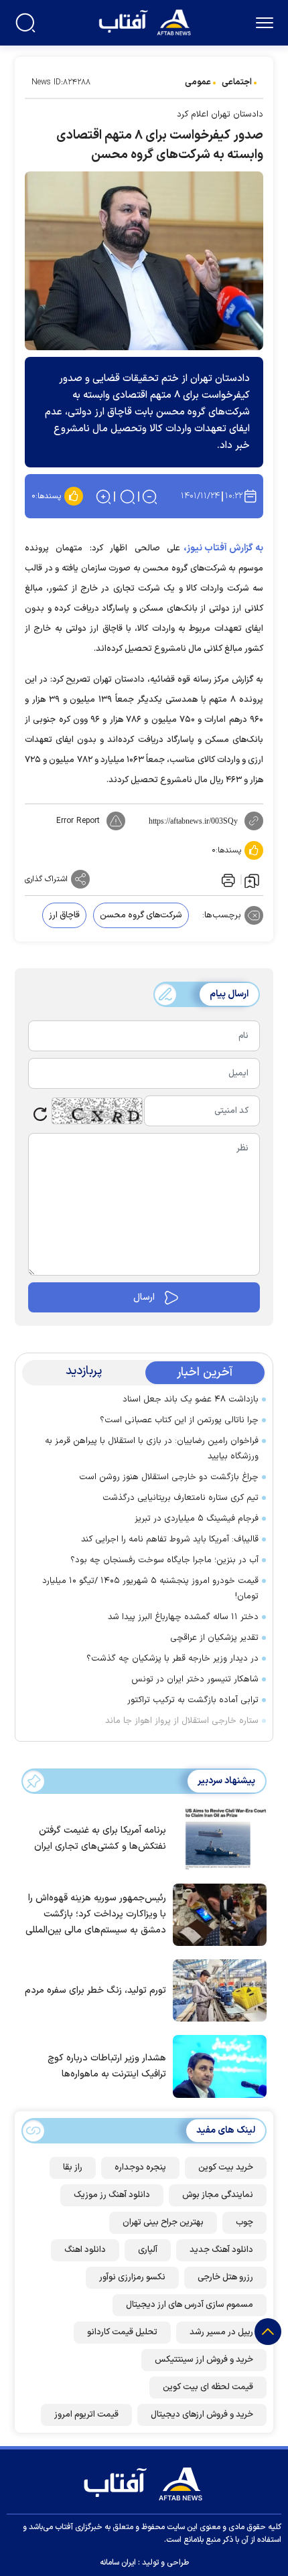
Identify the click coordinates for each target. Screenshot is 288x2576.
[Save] (252, 880)
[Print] (227, 879)
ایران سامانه (118, 2563)
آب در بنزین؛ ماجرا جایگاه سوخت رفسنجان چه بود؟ (164, 1560)
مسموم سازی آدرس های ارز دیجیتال (190, 2305)
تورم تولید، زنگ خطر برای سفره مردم (95, 1990)
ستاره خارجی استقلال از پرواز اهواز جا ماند (182, 1721)
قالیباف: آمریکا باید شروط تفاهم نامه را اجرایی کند (170, 1539)
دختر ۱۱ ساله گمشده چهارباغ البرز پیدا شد (183, 1617)
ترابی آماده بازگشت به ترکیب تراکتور (193, 1700)
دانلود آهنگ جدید (221, 2250)
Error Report (78, 821)
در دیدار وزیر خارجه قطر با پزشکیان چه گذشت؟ (172, 1659)
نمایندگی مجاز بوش (218, 2195)
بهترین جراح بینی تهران (163, 2222)
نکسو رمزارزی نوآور (132, 2277)
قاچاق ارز (64, 915)
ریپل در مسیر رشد (221, 2332)
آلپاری (148, 2250)
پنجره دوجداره (140, 2168)
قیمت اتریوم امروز (86, 2415)
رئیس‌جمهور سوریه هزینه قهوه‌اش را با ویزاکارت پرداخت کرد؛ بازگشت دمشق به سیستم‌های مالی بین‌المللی (96, 1914)
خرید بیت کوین (226, 2168)
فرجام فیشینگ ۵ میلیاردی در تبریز (197, 1519)
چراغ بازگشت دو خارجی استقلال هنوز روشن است (169, 1477)
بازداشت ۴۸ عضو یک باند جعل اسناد (191, 1399)
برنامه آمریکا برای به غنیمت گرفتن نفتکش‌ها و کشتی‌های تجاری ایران (100, 1838)
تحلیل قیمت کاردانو (122, 2332)
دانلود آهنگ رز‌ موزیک (112, 2195)
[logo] (146, 21)
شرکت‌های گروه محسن (141, 915)
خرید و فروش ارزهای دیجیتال (202, 2415)
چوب (244, 2222)
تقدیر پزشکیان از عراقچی (214, 1638)
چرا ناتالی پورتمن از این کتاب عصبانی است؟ (179, 1420)
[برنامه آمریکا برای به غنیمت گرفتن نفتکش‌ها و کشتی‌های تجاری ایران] (216, 1837)
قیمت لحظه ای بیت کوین (208, 2387)
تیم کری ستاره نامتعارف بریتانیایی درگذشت (181, 1498)
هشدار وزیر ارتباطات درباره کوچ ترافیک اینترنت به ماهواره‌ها (107, 2066)
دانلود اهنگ (85, 2250)
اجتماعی (237, 82)
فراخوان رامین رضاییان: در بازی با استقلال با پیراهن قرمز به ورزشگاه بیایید (152, 1449)
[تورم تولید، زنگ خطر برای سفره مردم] (216, 1989)
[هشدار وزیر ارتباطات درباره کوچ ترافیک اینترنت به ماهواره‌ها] (216, 2065)
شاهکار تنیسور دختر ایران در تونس (195, 1679)
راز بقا (73, 2168)
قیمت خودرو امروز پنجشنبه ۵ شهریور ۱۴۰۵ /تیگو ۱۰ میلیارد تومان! (150, 1589)
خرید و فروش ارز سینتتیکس (204, 2360)
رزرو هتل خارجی (225, 2277)
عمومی (198, 82)
